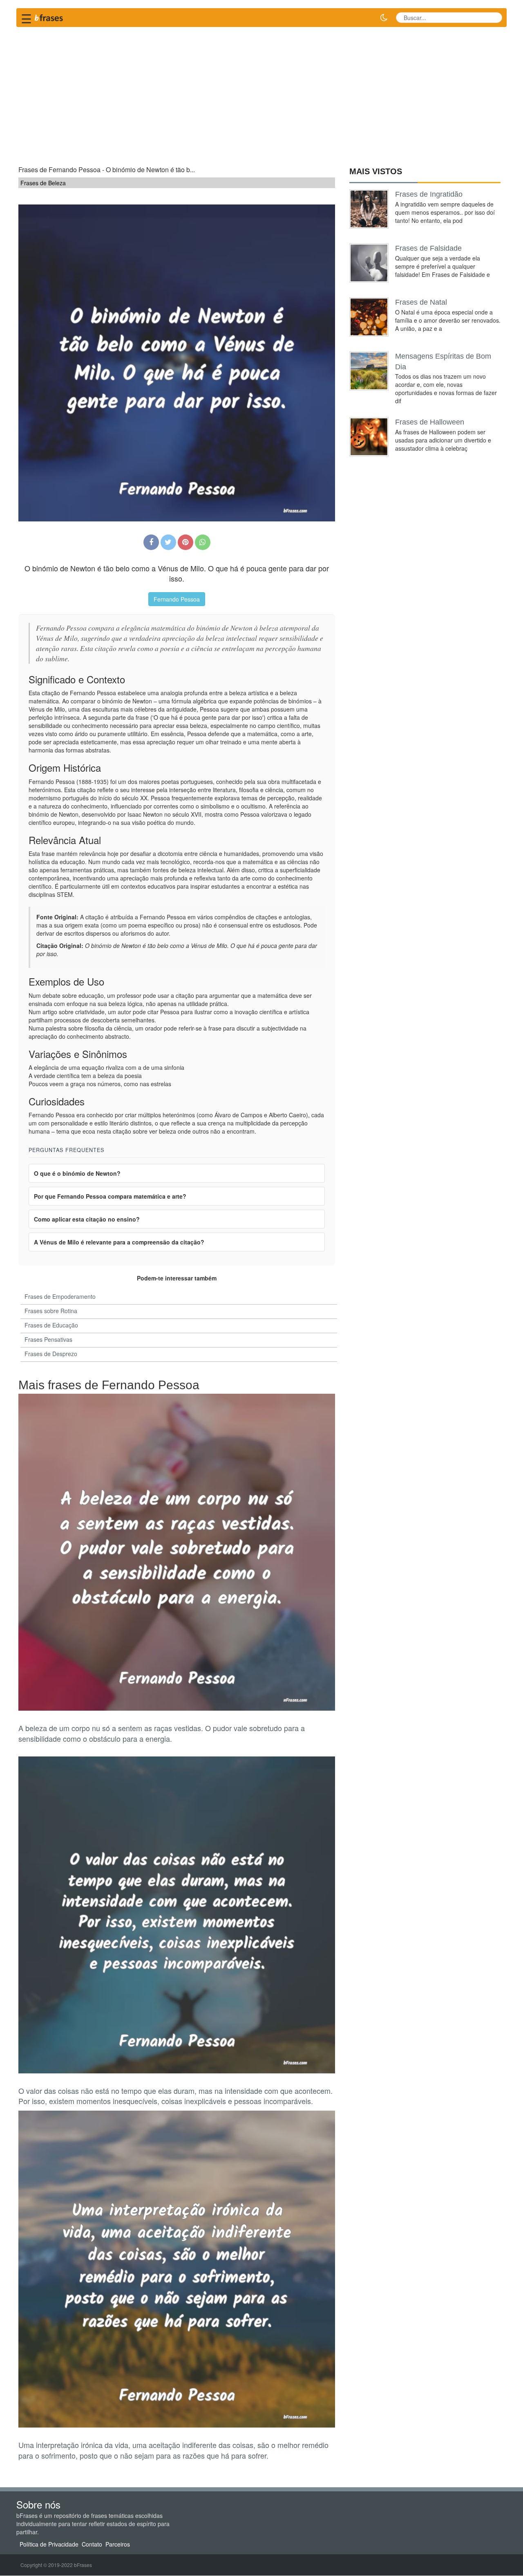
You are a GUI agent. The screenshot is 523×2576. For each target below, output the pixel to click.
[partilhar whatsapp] (203, 542)
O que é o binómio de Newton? (77, 1173)
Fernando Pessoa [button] (177, 599)
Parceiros (118, 2545)
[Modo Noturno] (384, 18)
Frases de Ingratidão (429, 194)
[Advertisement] (261, 92)
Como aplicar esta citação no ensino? (87, 1219)
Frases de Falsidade (428, 248)
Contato (92, 2545)
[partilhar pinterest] (186, 542)
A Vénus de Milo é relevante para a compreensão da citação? (119, 1242)
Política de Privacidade (49, 2545)
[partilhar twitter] (168, 542)
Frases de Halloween (430, 422)
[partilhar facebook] (151, 542)
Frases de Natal (421, 302)
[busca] (493, 18)
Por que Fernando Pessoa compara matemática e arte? (110, 1196)
